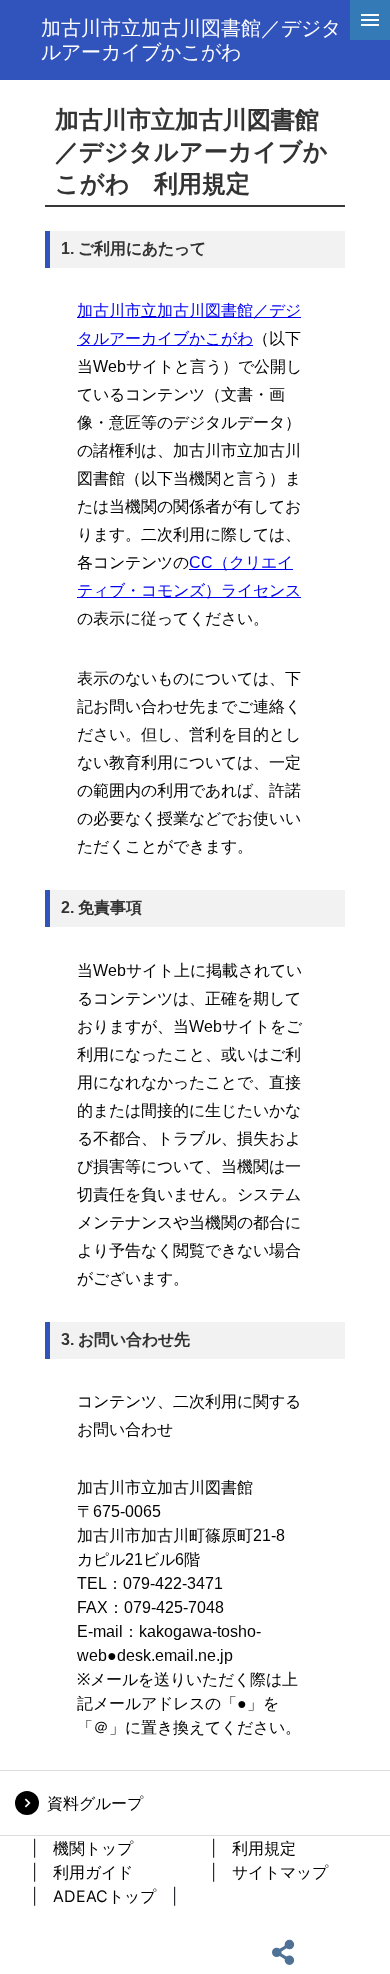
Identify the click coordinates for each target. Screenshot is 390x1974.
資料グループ (95, 1803)
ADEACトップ (104, 1896)
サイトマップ (280, 1872)
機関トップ (93, 1848)
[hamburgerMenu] (370, 20)
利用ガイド (93, 1872)
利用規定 (264, 1848)
